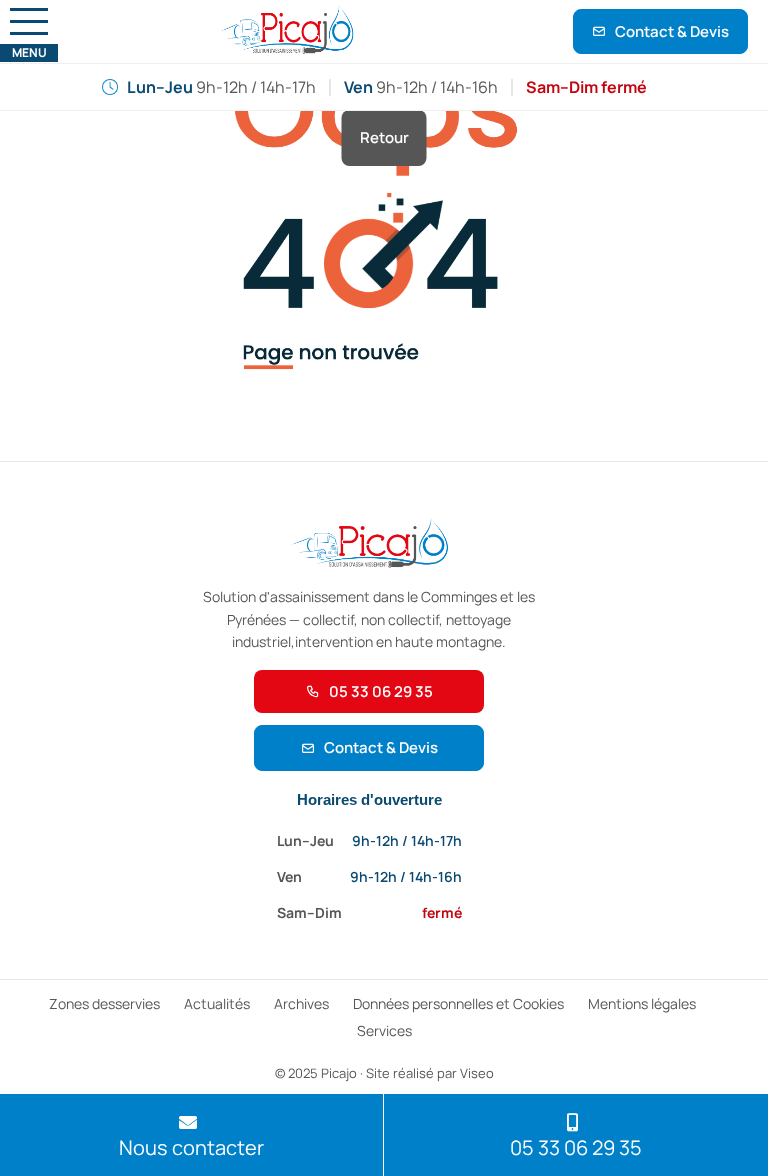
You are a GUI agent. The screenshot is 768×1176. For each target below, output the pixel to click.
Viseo (477, 1073)
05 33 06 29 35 (381, 691)
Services (384, 1031)
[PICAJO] (287, 31)
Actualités (217, 1004)
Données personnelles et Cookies (458, 1004)
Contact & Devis (672, 31)
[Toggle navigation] (29, 22)
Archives (301, 1004)
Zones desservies (104, 1004)
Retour (384, 137)
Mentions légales (642, 1004)
